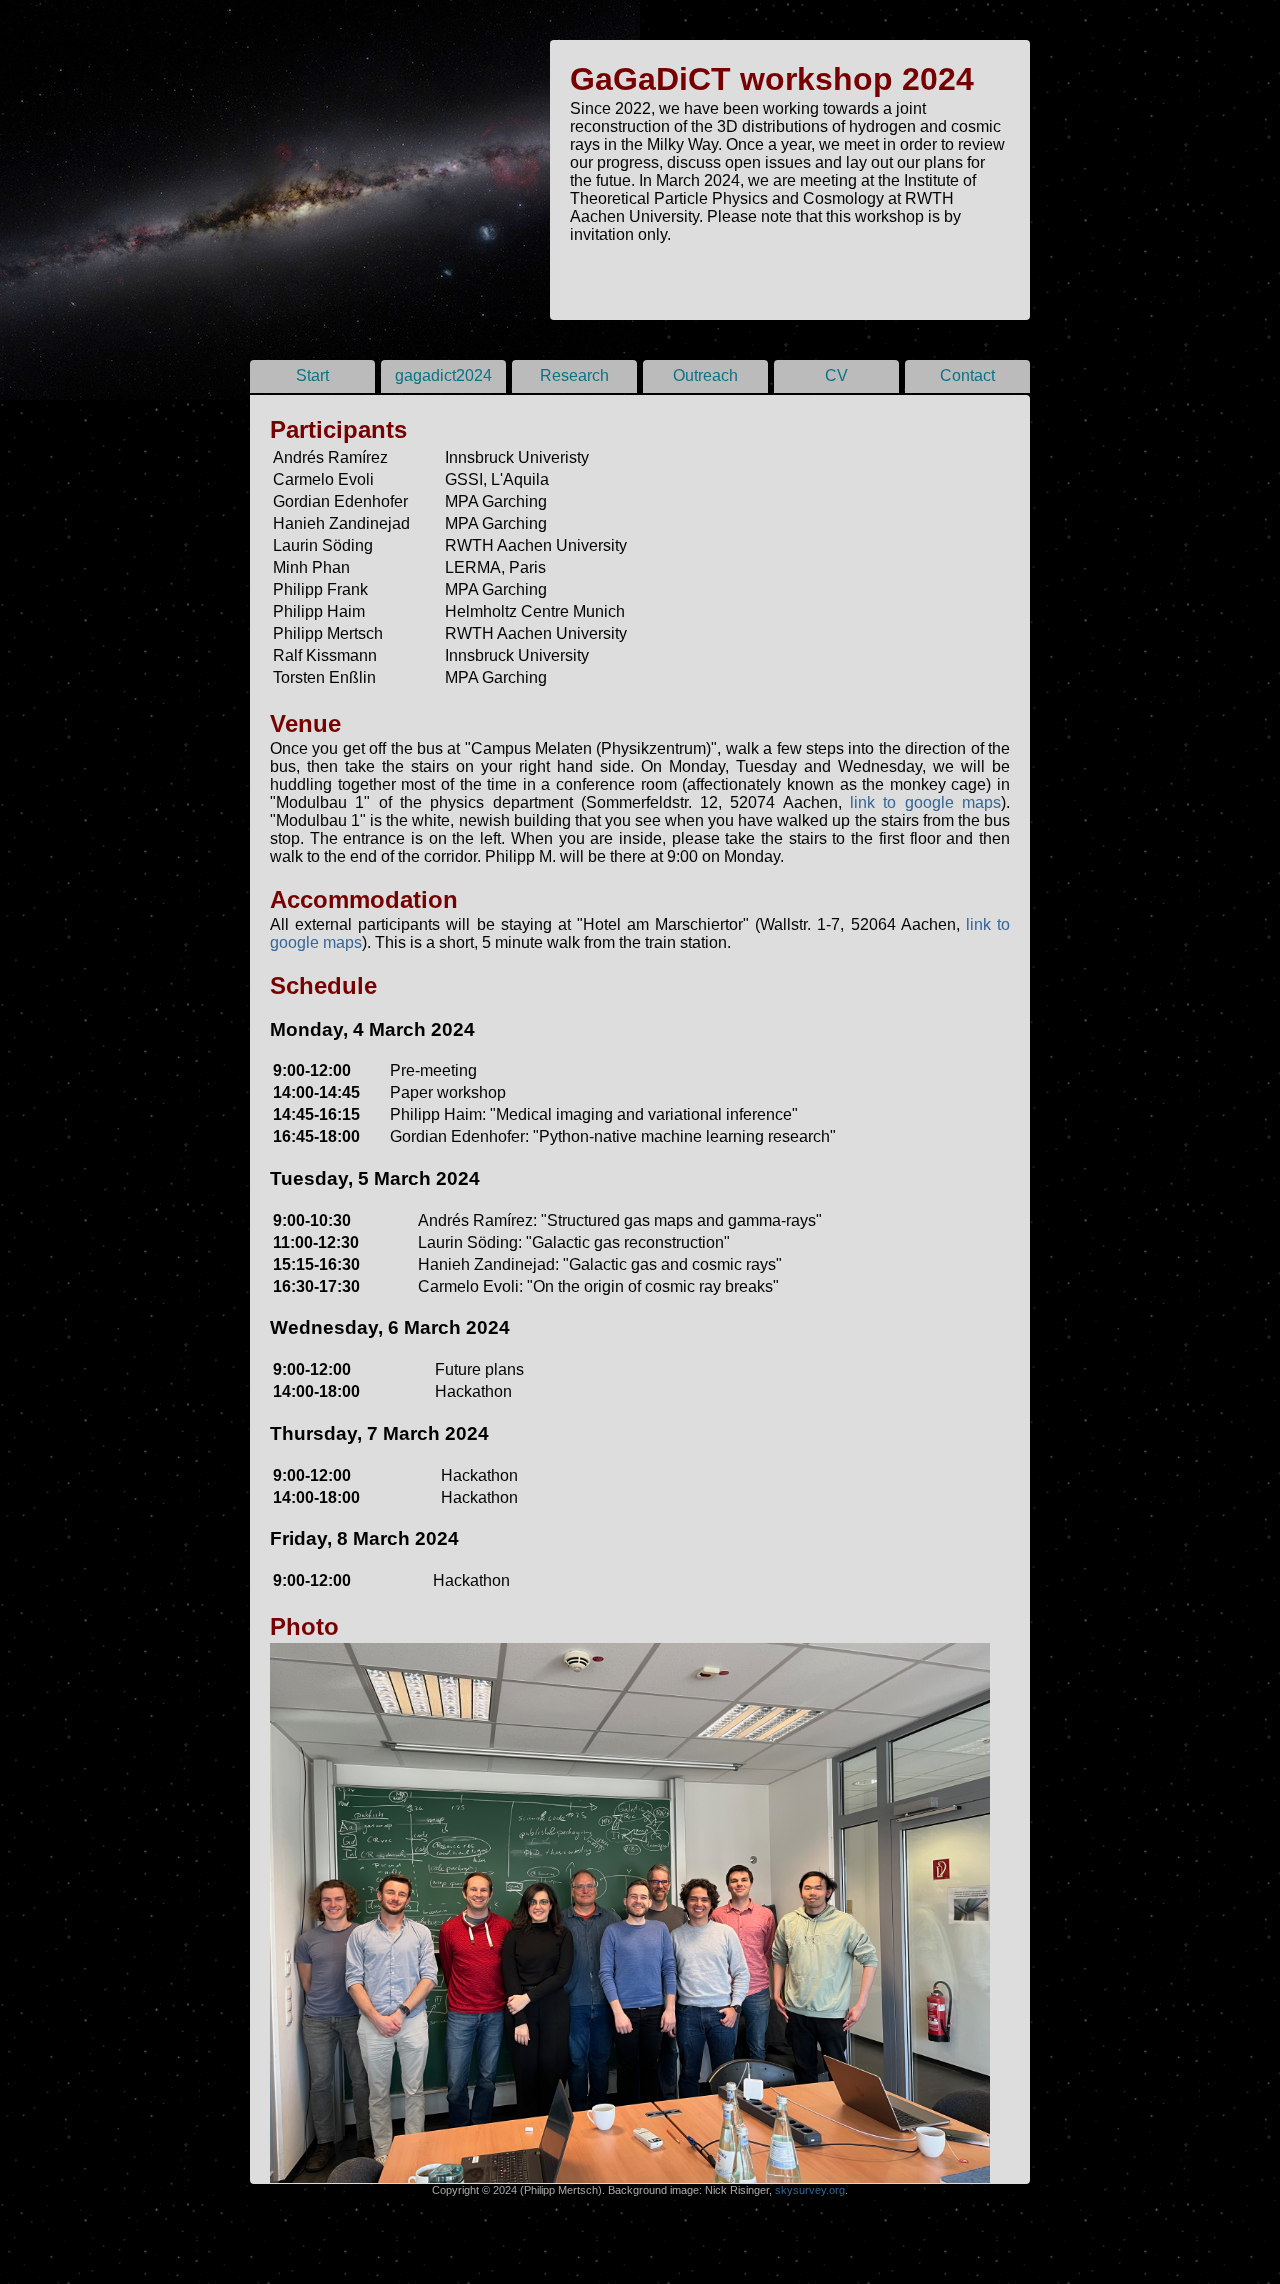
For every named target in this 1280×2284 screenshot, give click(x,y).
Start (312, 375)
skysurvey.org (810, 2190)
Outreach (705, 375)
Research (574, 375)
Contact (967, 375)
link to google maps (925, 802)
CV (836, 375)
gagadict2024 (443, 375)
